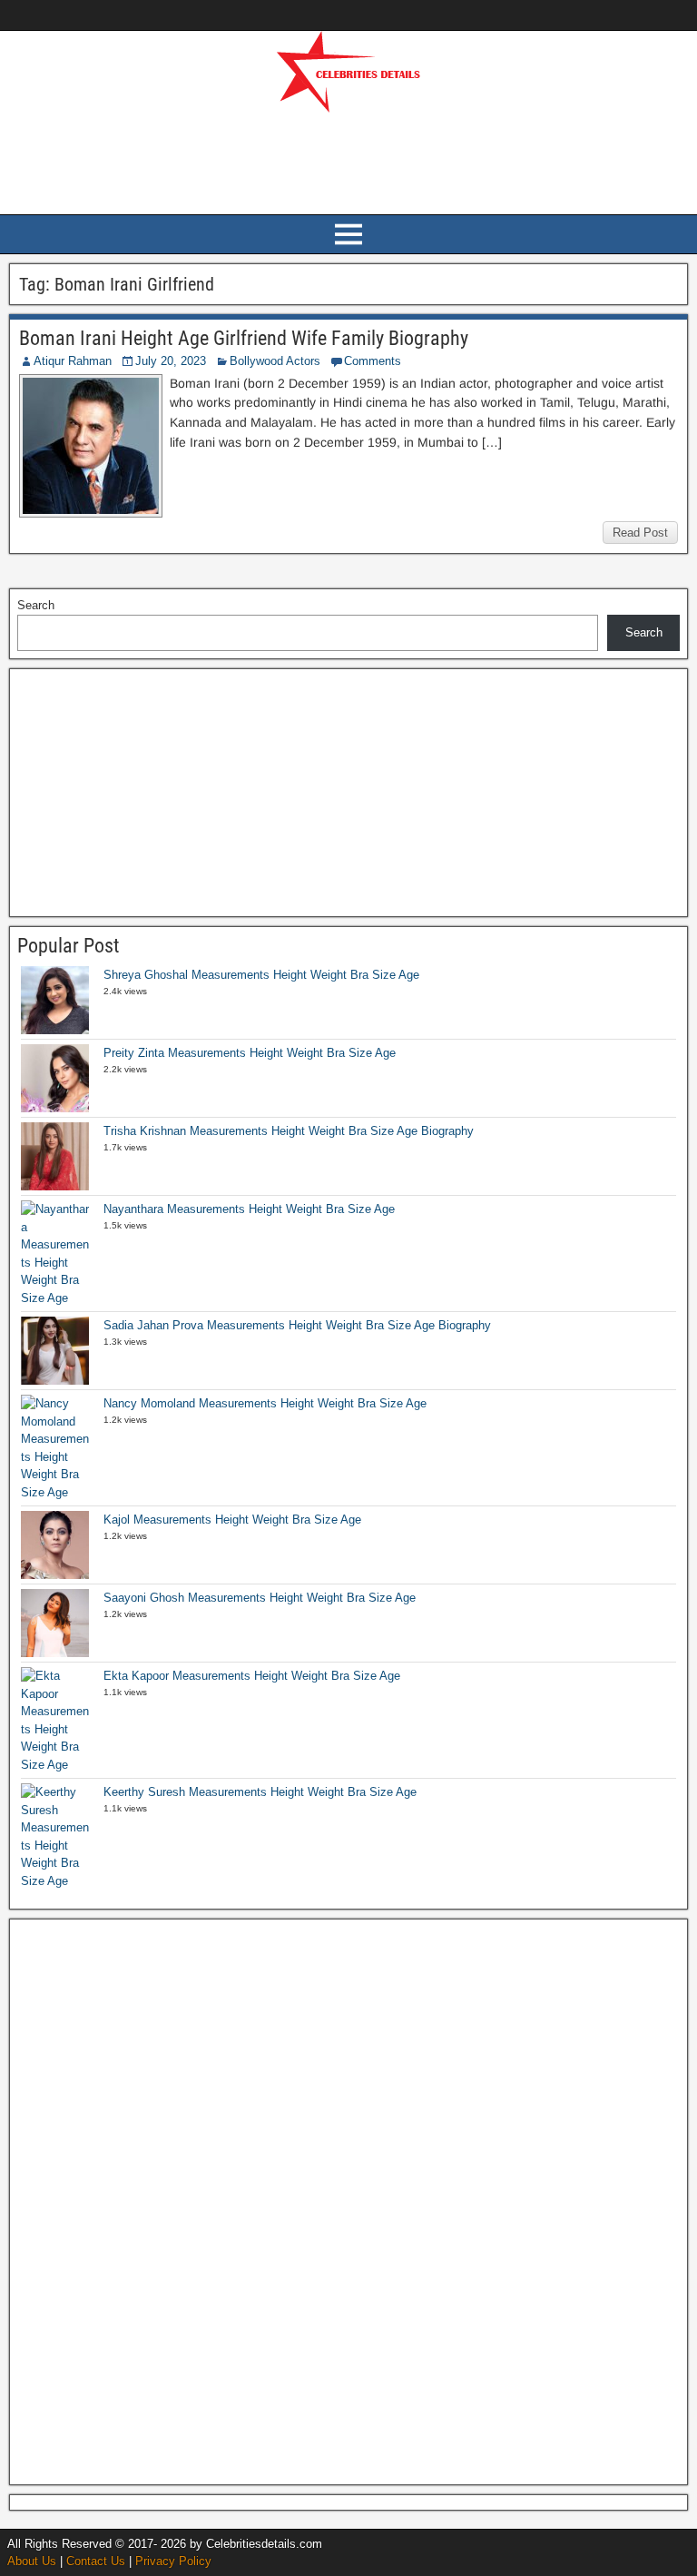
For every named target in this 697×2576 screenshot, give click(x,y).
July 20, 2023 (171, 361)
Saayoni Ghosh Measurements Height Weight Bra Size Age (260, 1598)
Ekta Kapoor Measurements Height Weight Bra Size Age (252, 1676)
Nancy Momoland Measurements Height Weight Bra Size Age (265, 1403)
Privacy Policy (173, 2561)
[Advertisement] (348, 161)
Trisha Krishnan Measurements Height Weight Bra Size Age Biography (289, 1131)
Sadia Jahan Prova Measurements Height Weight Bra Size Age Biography (297, 1325)
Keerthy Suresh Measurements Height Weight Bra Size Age (260, 1792)
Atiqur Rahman (73, 361)
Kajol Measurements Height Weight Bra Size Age (232, 1520)
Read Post (640, 533)
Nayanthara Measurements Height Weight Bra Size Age (249, 1209)
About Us (32, 2561)
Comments (373, 361)
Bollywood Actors (275, 361)
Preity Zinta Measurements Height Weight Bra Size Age (250, 1053)
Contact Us (96, 2561)
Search (36, 605)
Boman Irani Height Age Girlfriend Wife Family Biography (244, 338)
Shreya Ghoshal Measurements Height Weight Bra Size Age (261, 975)
